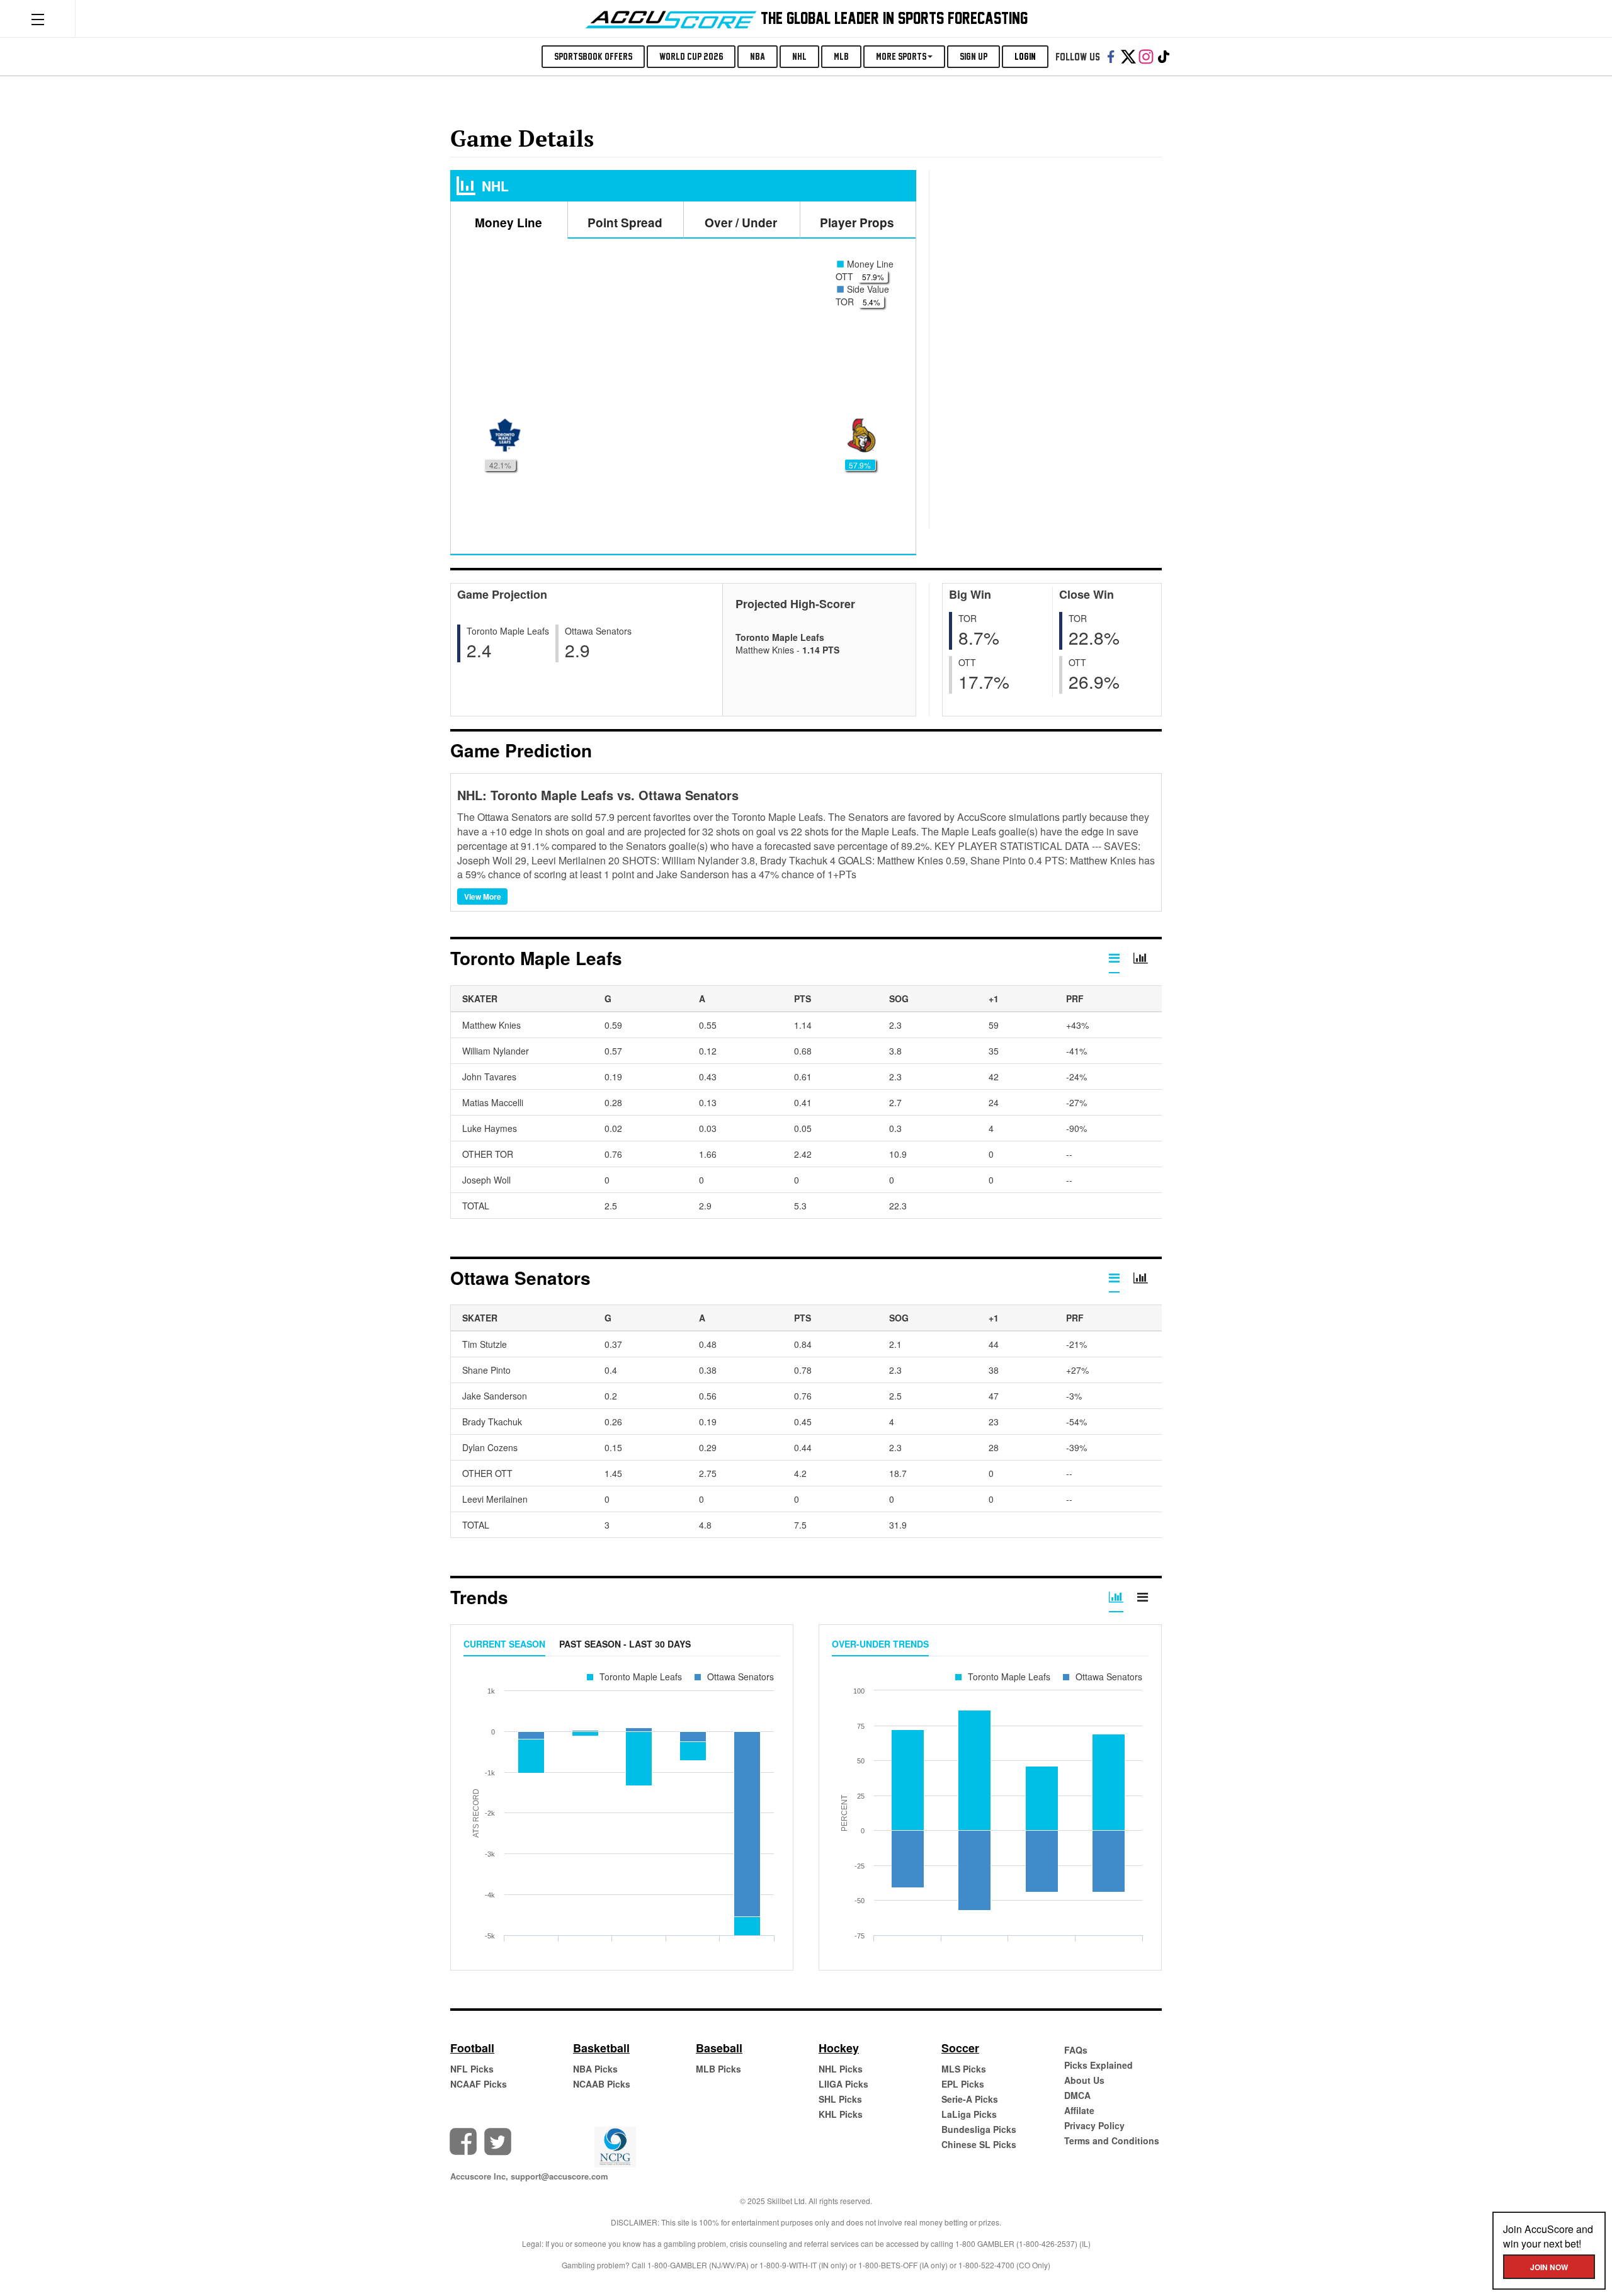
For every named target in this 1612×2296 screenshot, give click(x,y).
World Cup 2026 (691, 56)
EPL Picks (963, 2084)
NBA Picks (595, 2069)
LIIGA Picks (843, 2084)
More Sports (901, 56)
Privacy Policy (1094, 2125)
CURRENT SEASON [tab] (504, 1644)
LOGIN (1025, 56)
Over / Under (741, 223)
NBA (758, 56)
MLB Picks (718, 2069)
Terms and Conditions (1112, 2140)
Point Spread (625, 223)
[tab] (1114, 961)
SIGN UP (973, 56)
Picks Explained (1098, 2065)
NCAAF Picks (479, 2084)
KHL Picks (841, 2114)
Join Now (1549, 2267)
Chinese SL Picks (979, 2144)
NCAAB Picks (602, 2084)
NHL (799, 56)
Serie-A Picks (970, 2099)
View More (483, 896)
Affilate (1079, 2110)
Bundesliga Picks (979, 2129)
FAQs (1076, 2050)
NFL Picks (472, 2069)
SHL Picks (840, 2099)
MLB (841, 56)
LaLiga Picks (969, 2114)
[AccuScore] (671, 17)
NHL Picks (841, 2069)
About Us (1084, 2080)
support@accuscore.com (559, 2176)
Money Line (508, 223)
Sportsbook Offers (593, 56)
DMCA (1077, 2095)
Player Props (857, 223)
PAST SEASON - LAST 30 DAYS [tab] (625, 1644)
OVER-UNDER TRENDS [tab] (880, 1644)
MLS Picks (964, 2069)
